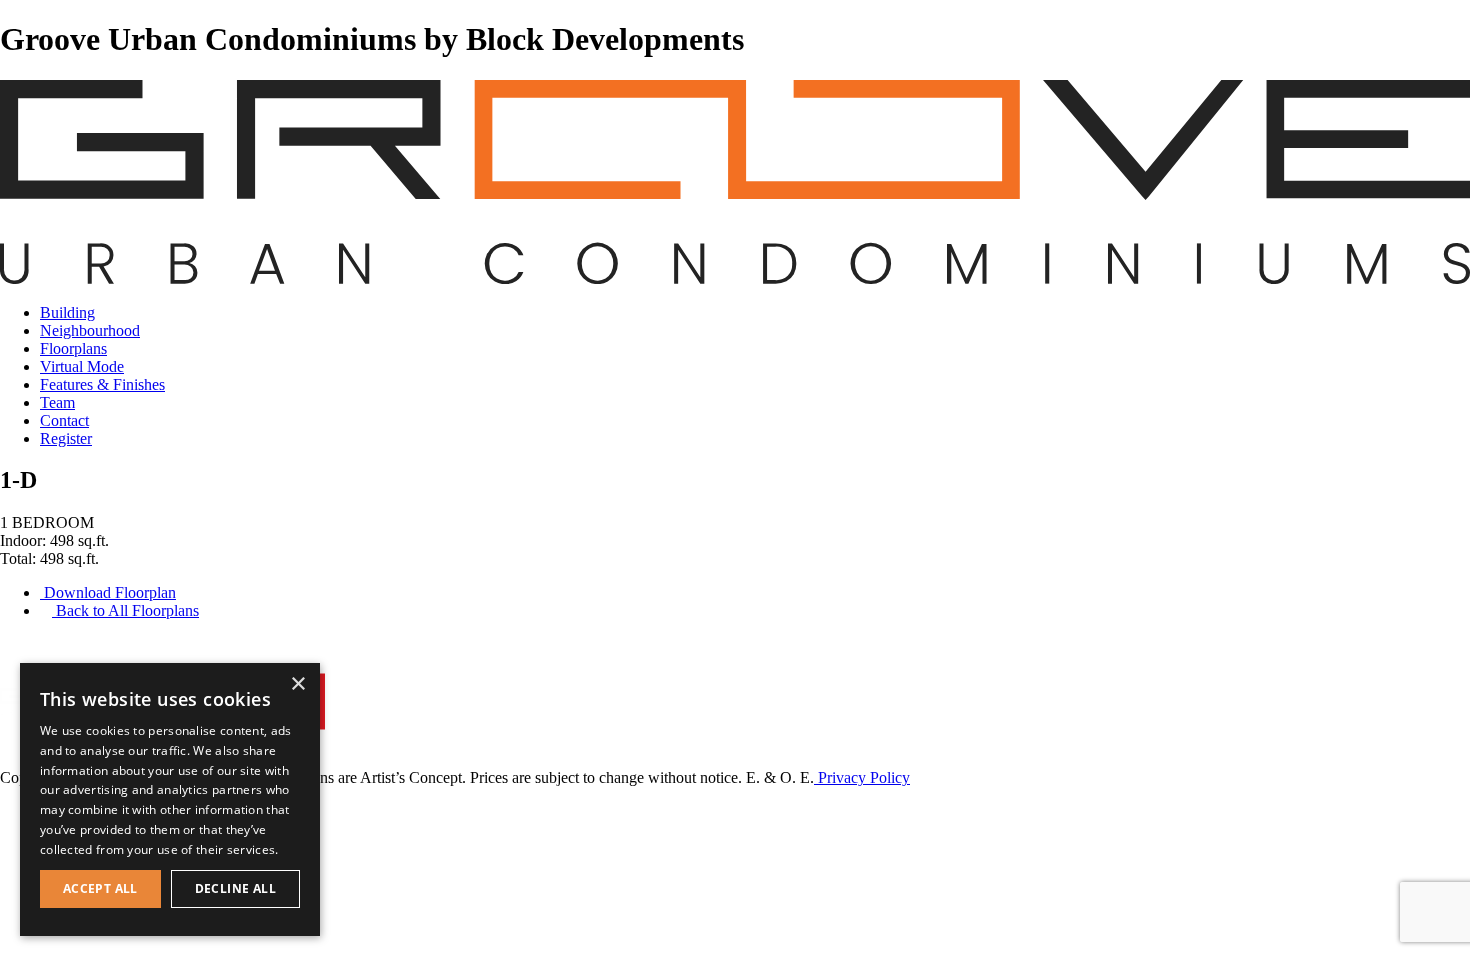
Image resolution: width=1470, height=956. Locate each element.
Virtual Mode (82, 366)
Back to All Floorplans (125, 610)
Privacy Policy (862, 777)
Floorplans (73, 348)
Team (57, 402)
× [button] (297, 684)
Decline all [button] (235, 888)
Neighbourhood (90, 330)
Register (66, 438)
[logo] (735, 278)
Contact (64, 420)
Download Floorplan (108, 592)
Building (67, 312)
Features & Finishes (102, 384)
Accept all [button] (100, 888)
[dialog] (170, 799)
